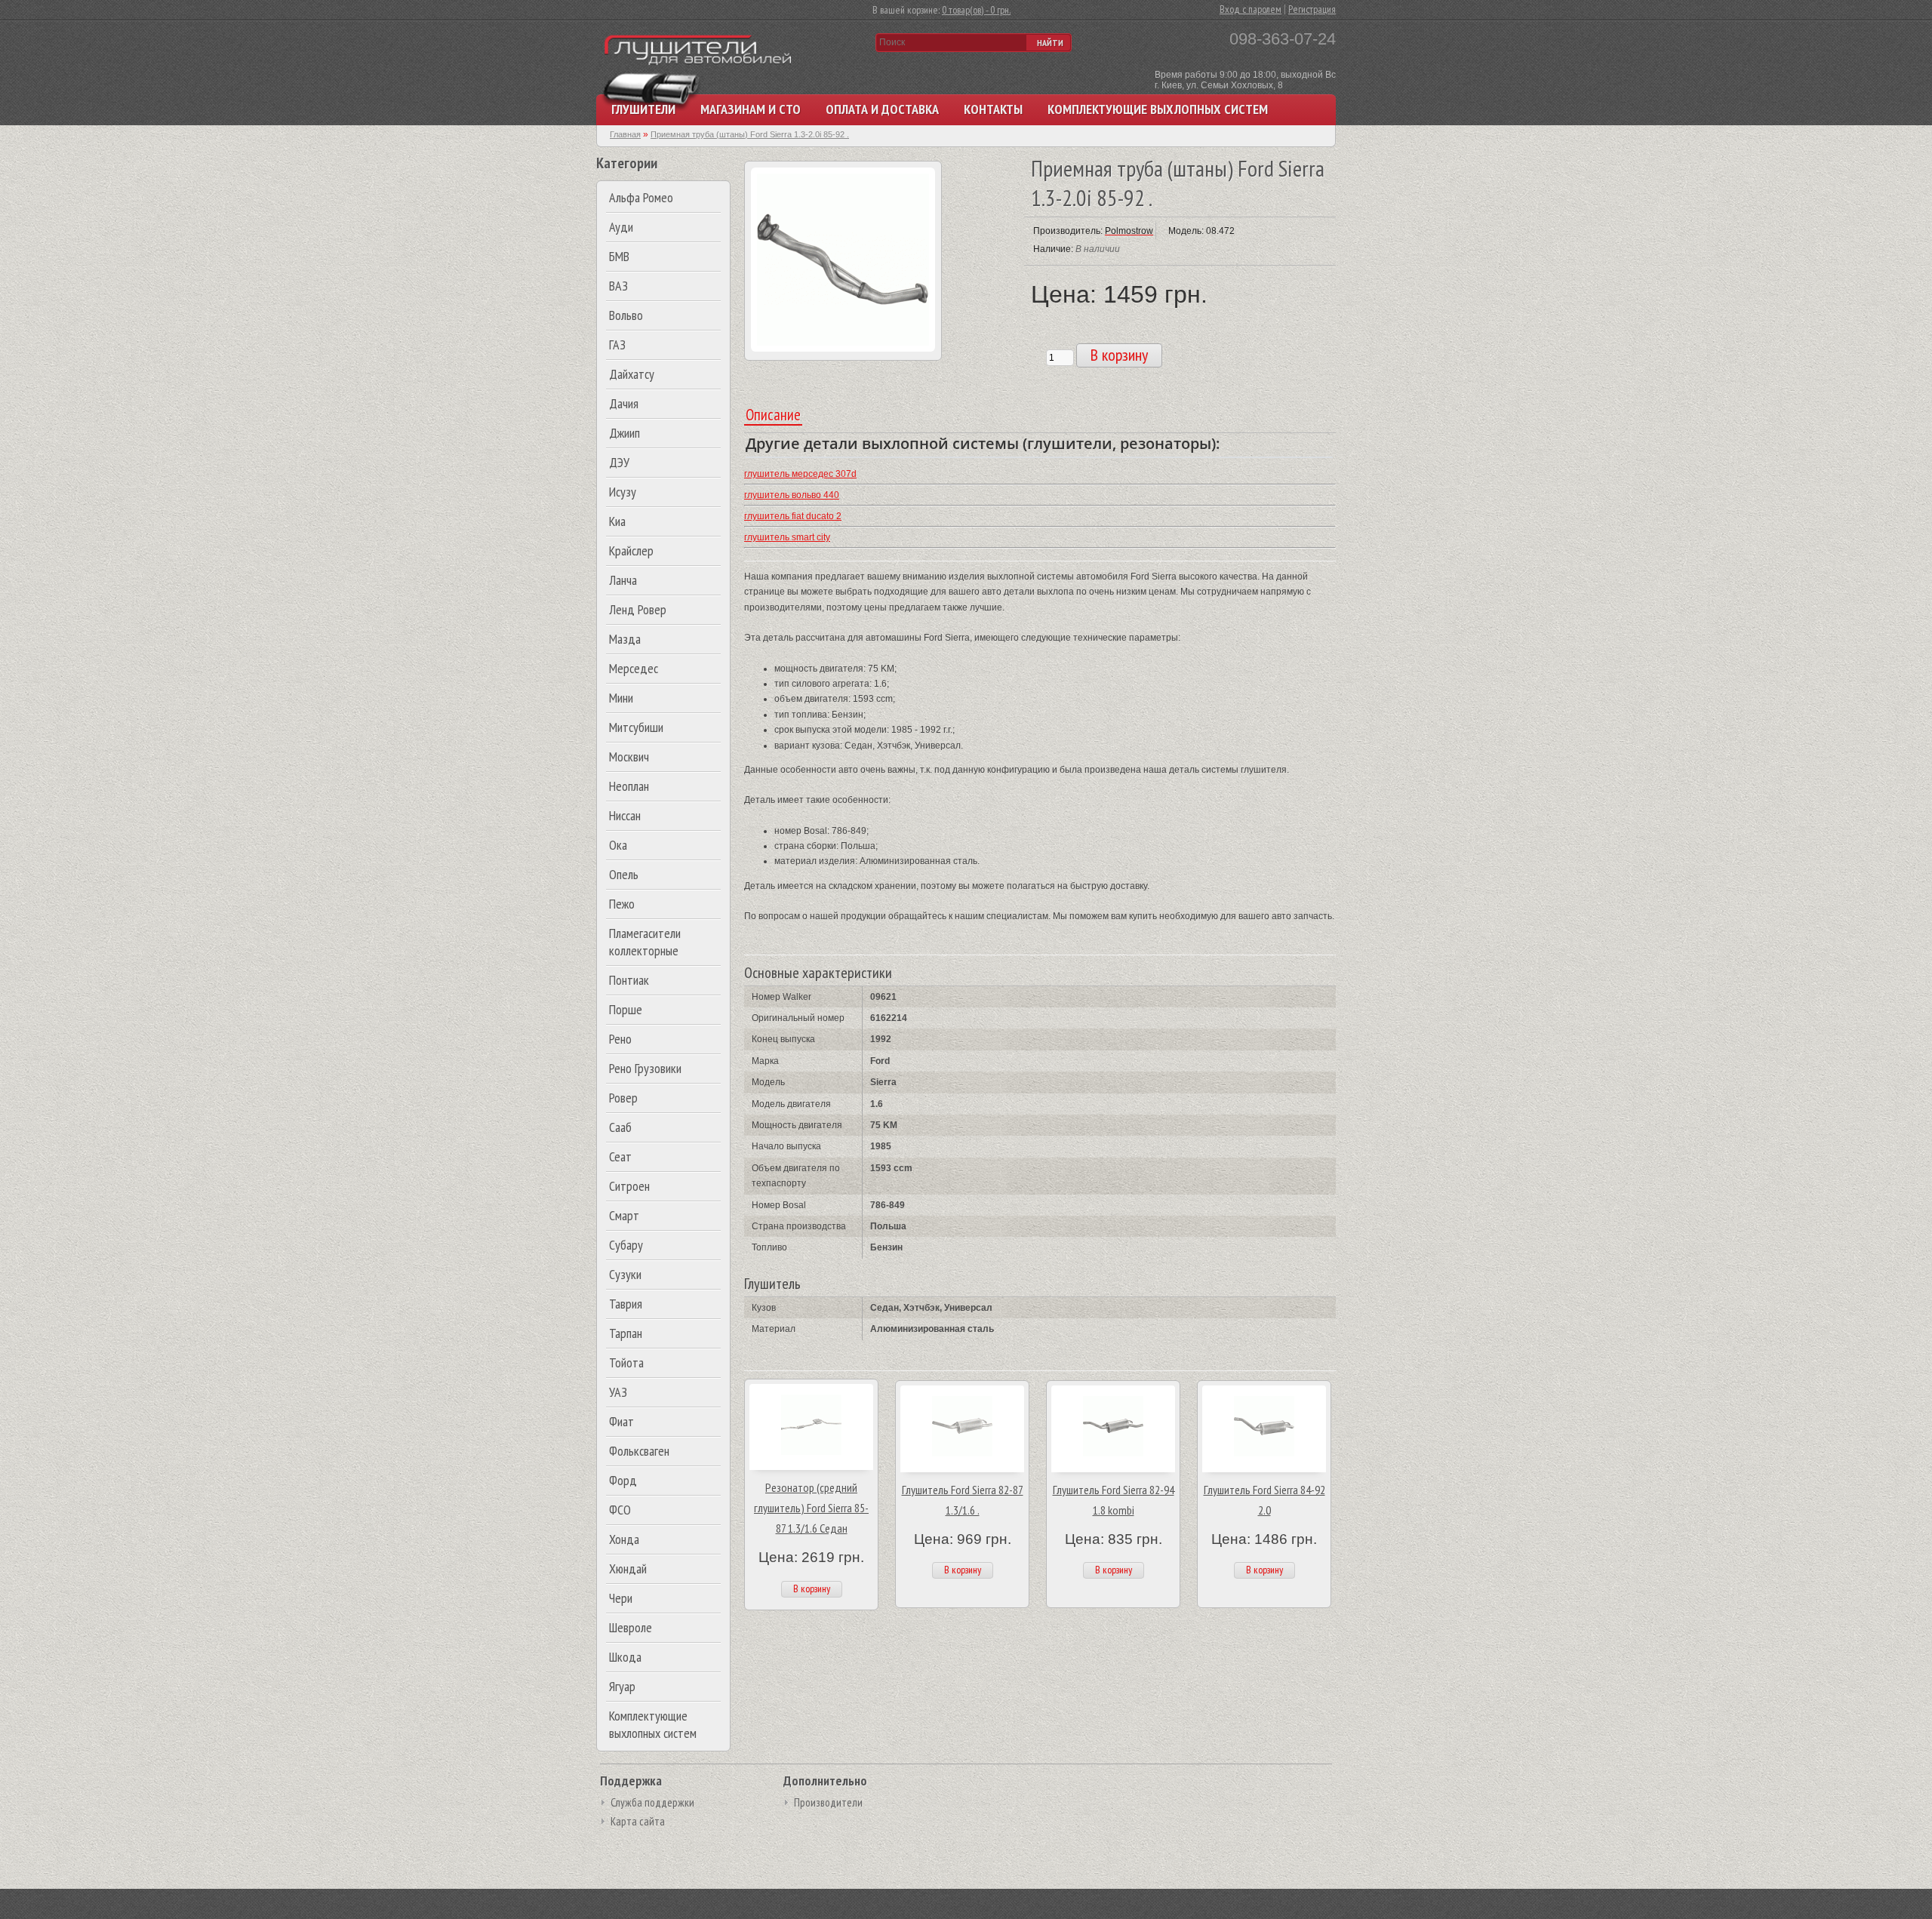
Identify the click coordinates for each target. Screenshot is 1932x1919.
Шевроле (631, 1627)
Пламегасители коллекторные (645, 942)
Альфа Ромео (641, 197)
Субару (626, 1245)
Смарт (624, 1215)
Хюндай (628, 1568)
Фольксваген (639, 1451)
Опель (624, 874)
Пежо (622, 904)
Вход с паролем (1251, 9)
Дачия (624, 403)
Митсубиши (636, 727)
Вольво (626, 315)
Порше (626, 1009)
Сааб (620, 1127)
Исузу (623, 492)
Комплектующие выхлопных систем (1158, 109)
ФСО (620, 1510)
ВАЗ (618, 286)
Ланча (623, 580)
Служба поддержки (652, 1802)
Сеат (620, 1156)
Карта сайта (638, 1821)
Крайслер (631, 550)
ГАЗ (617, 344)
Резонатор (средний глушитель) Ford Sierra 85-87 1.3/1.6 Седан (811, 1508)
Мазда (625, 639)
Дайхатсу (632, 374)
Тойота (626, 1362)
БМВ (619, 256)
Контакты (993, 109)
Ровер (623, 1098)
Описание (773, 415)
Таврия (626, 1304)
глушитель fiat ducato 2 (793, 516)
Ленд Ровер (638, 609)
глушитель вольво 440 (792, 495)
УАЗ (618, 1392)
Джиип (625, 433)
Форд (623, 1480)
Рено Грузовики (645, 1068)
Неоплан (629, 786)
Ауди (621, 227)
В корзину (812, 1588)
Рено (620, 1039)
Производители (828, 1802)
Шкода (625, 1657)
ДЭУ (619, 462)
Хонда (624, 1539)
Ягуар (622, 1686)
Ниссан (625, 815)
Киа (617, 521)
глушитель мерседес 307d (800, 474)
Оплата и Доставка (882, 109)
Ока (618, 845)
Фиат (621, 1421)
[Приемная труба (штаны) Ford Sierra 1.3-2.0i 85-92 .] (843, 349)
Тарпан (626, 1333)
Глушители (643, 109)
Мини (621, 698)
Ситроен (629, 1186)
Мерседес (634, 668)
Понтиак (629, 980)
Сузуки (625, 1274)
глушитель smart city (787, 537)
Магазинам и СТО (751, 109)
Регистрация (1312, 9)
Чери (621, 1598)
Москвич (629, 757)
